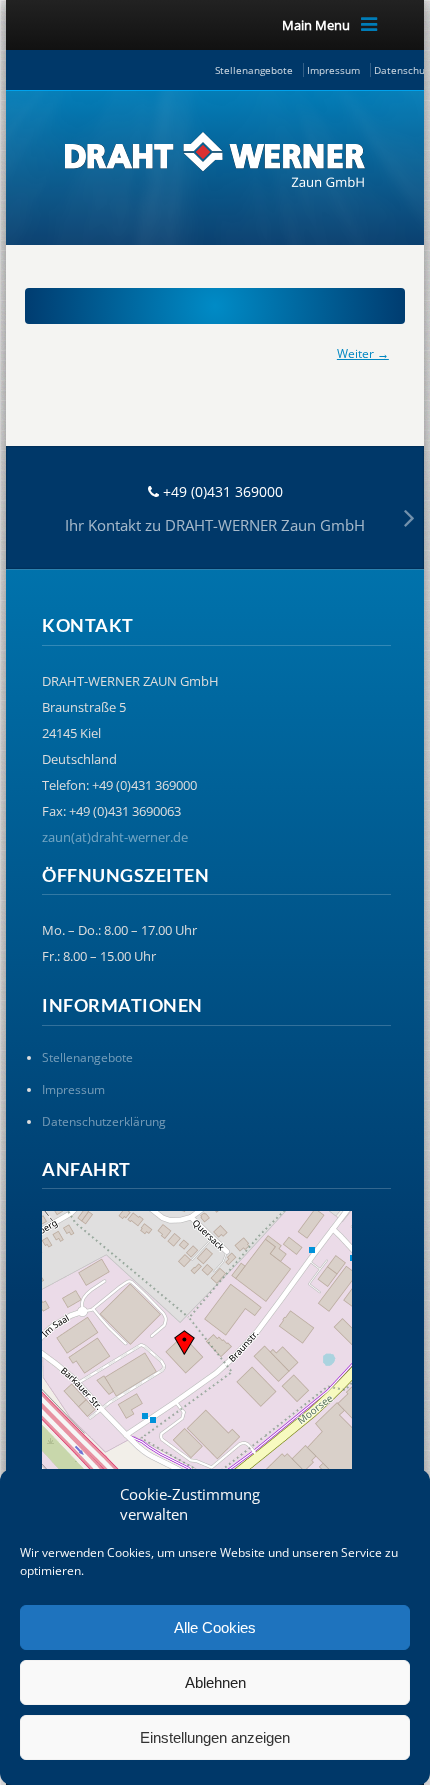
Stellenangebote (254, 70)
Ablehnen (215, 1682)
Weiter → (363, 353)
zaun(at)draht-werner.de (115, 837)
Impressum (333, 70)
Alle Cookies (215, 1627)
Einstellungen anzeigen (215, 1737)
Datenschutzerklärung (104, 1121)
